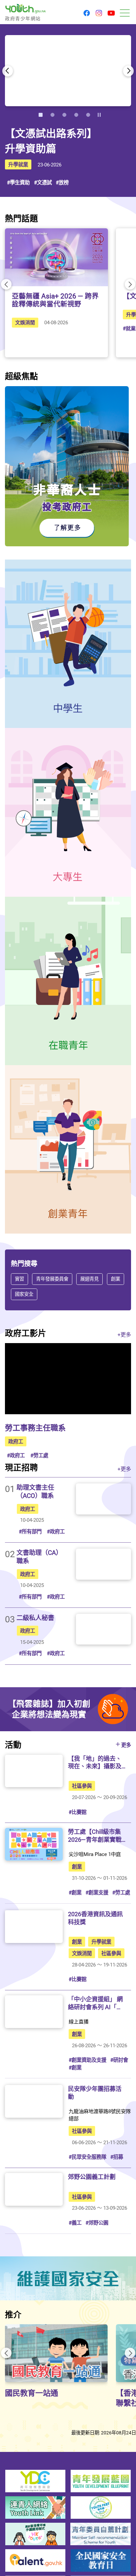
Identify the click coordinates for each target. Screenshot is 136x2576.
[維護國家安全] (68, 2278)
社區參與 (82, 1786)
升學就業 (18, 164)
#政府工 (16, 1455)
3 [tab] (64, 115)
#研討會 (119, 2060)
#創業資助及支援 (87, 2060)
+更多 (124, 1334)
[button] (87, 14)
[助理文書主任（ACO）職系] (103, 1499)
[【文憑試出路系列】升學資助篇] (68, 71)
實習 (19, 1279)
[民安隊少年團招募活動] (34, 2101)
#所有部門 (30, 1531)
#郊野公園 (97, 2223)
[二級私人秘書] (103, 1629)
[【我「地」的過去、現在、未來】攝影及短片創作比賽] (34, 1771)
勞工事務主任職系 (35, 1428)
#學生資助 (18, 182)
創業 (115, 1279)
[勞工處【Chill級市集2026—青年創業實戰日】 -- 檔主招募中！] (34, 1844)
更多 (126, 1745)
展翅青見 (89, 1279)
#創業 (75, 1892)
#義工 (75, 2223)
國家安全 (24, 1294)
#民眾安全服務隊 (87, 2157)
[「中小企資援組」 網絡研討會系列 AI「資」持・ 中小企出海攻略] (34, 2012)
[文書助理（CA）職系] (103, 1564)
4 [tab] (76, 115)
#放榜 (62, 182)
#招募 (117, 2157)
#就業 (129, 328)
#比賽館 (78, 1812)
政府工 (16, 1441)
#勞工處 (39, 1455)
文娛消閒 (25, 322)
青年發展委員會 (52, 1279)
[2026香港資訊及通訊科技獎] (34, 1927)
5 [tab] (88, 115)
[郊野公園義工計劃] (34, 2189)
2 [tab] (52, 115)
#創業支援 (97, 1892)
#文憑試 (43, 182)
